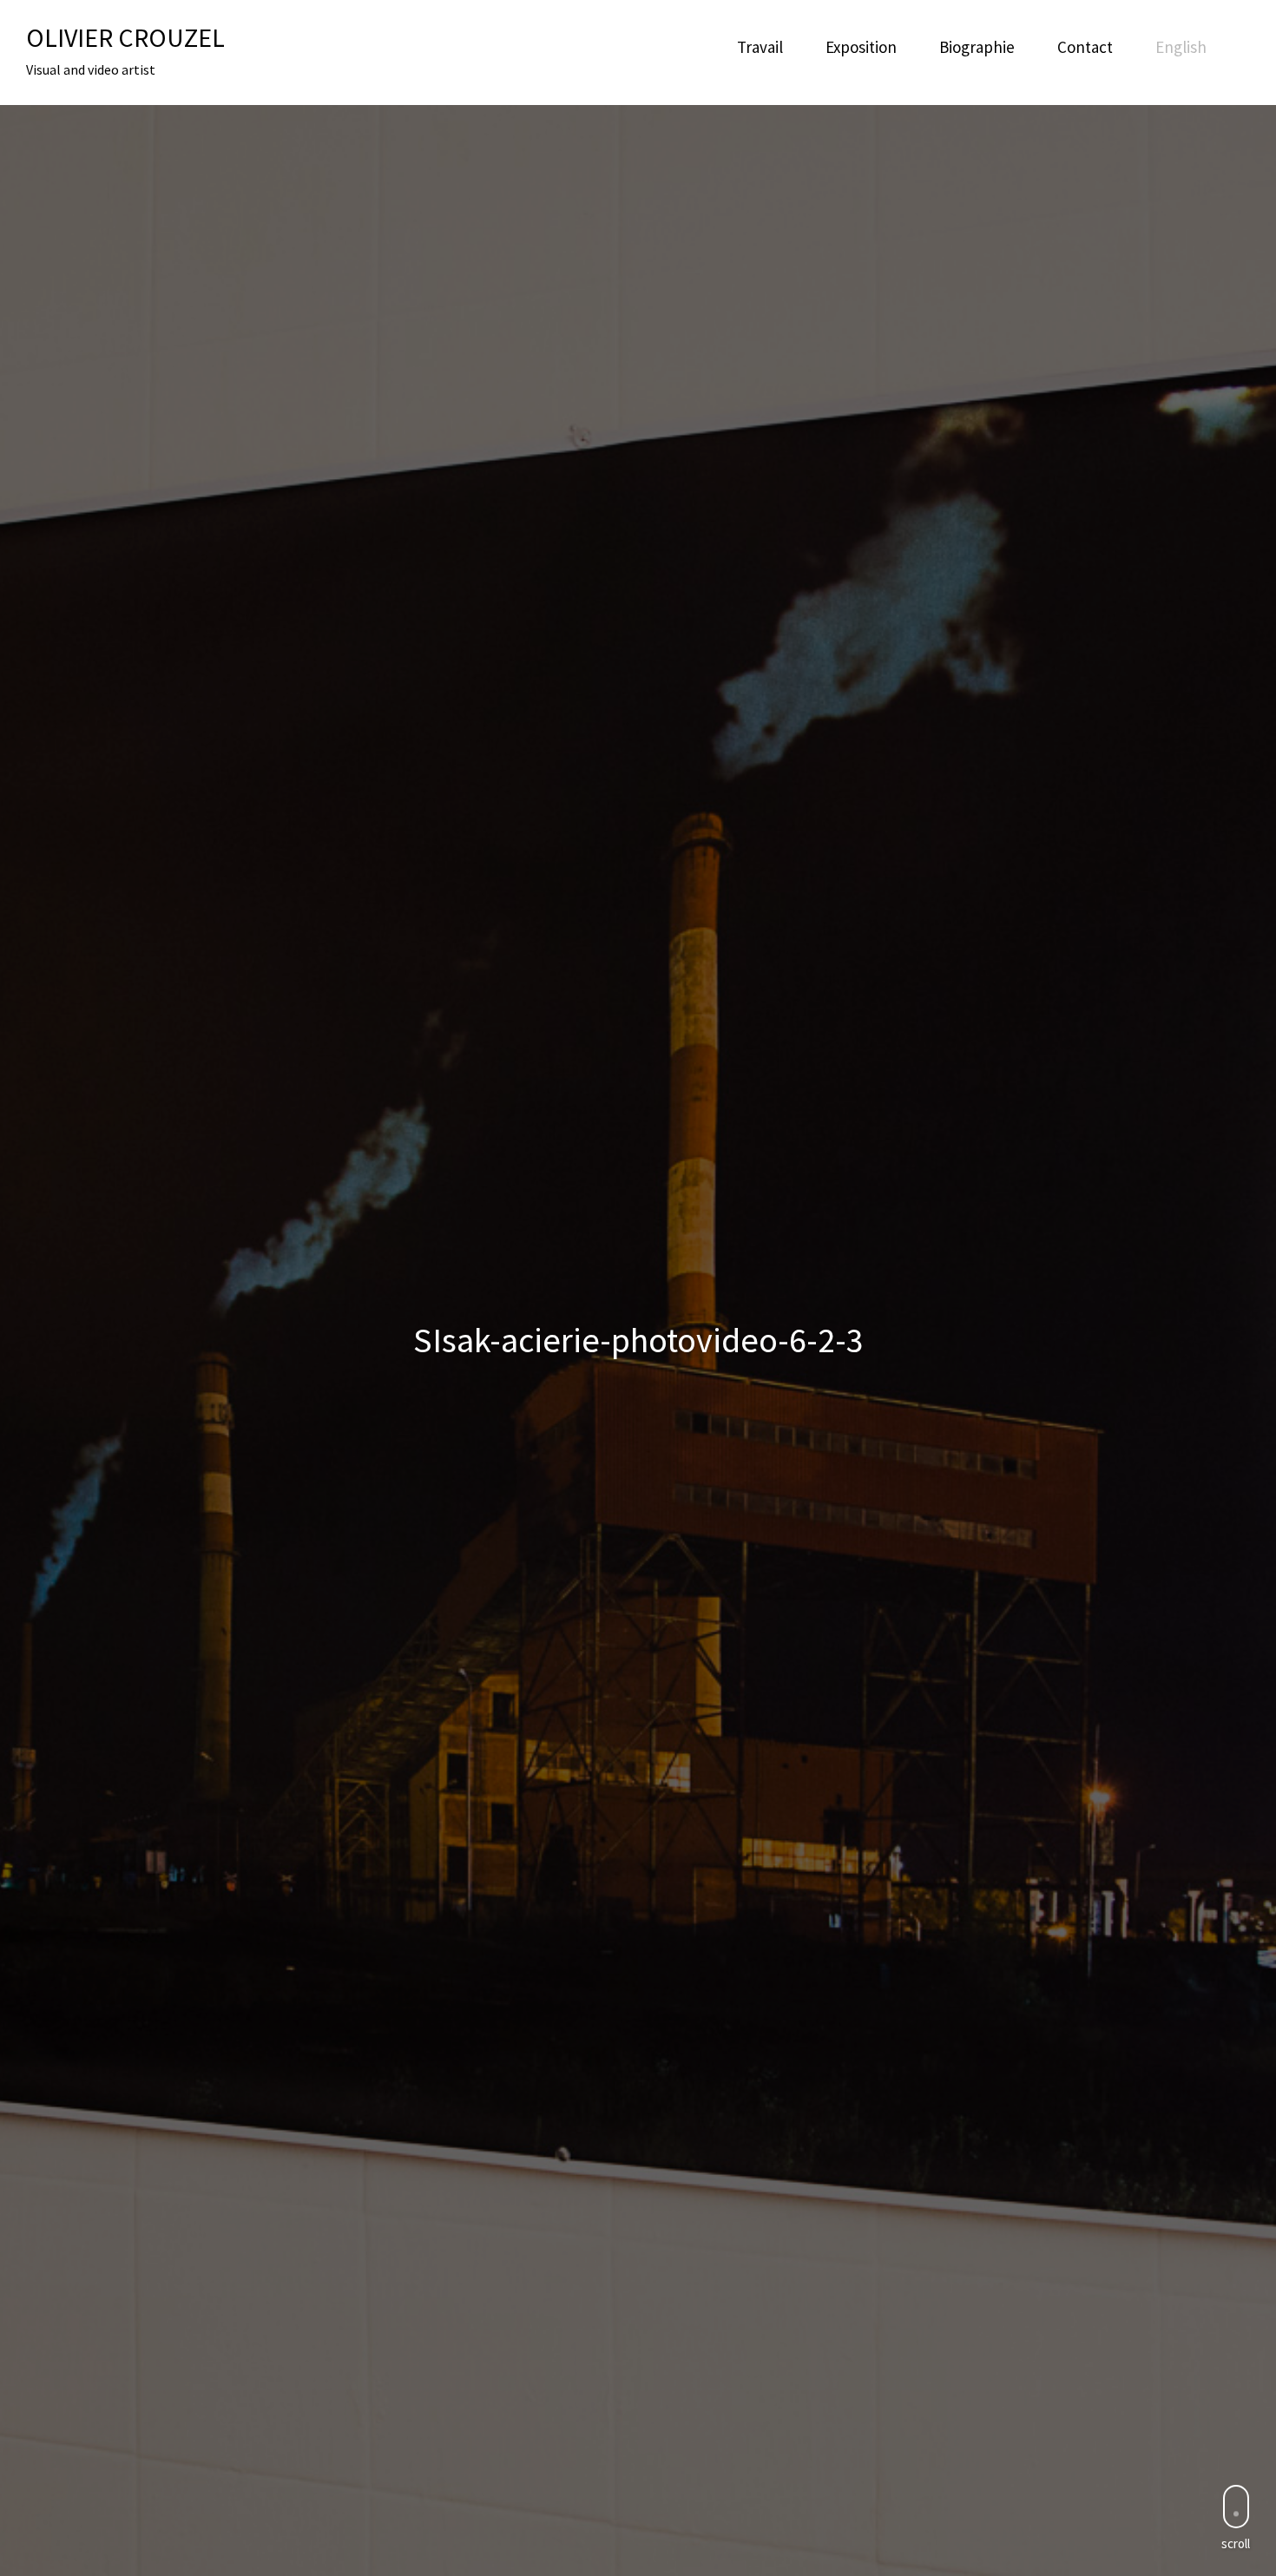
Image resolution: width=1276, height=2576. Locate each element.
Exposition (861, 47)
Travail (760, 47)
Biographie (977, 47)
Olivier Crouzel (125, 37)
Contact (1085, 47)
